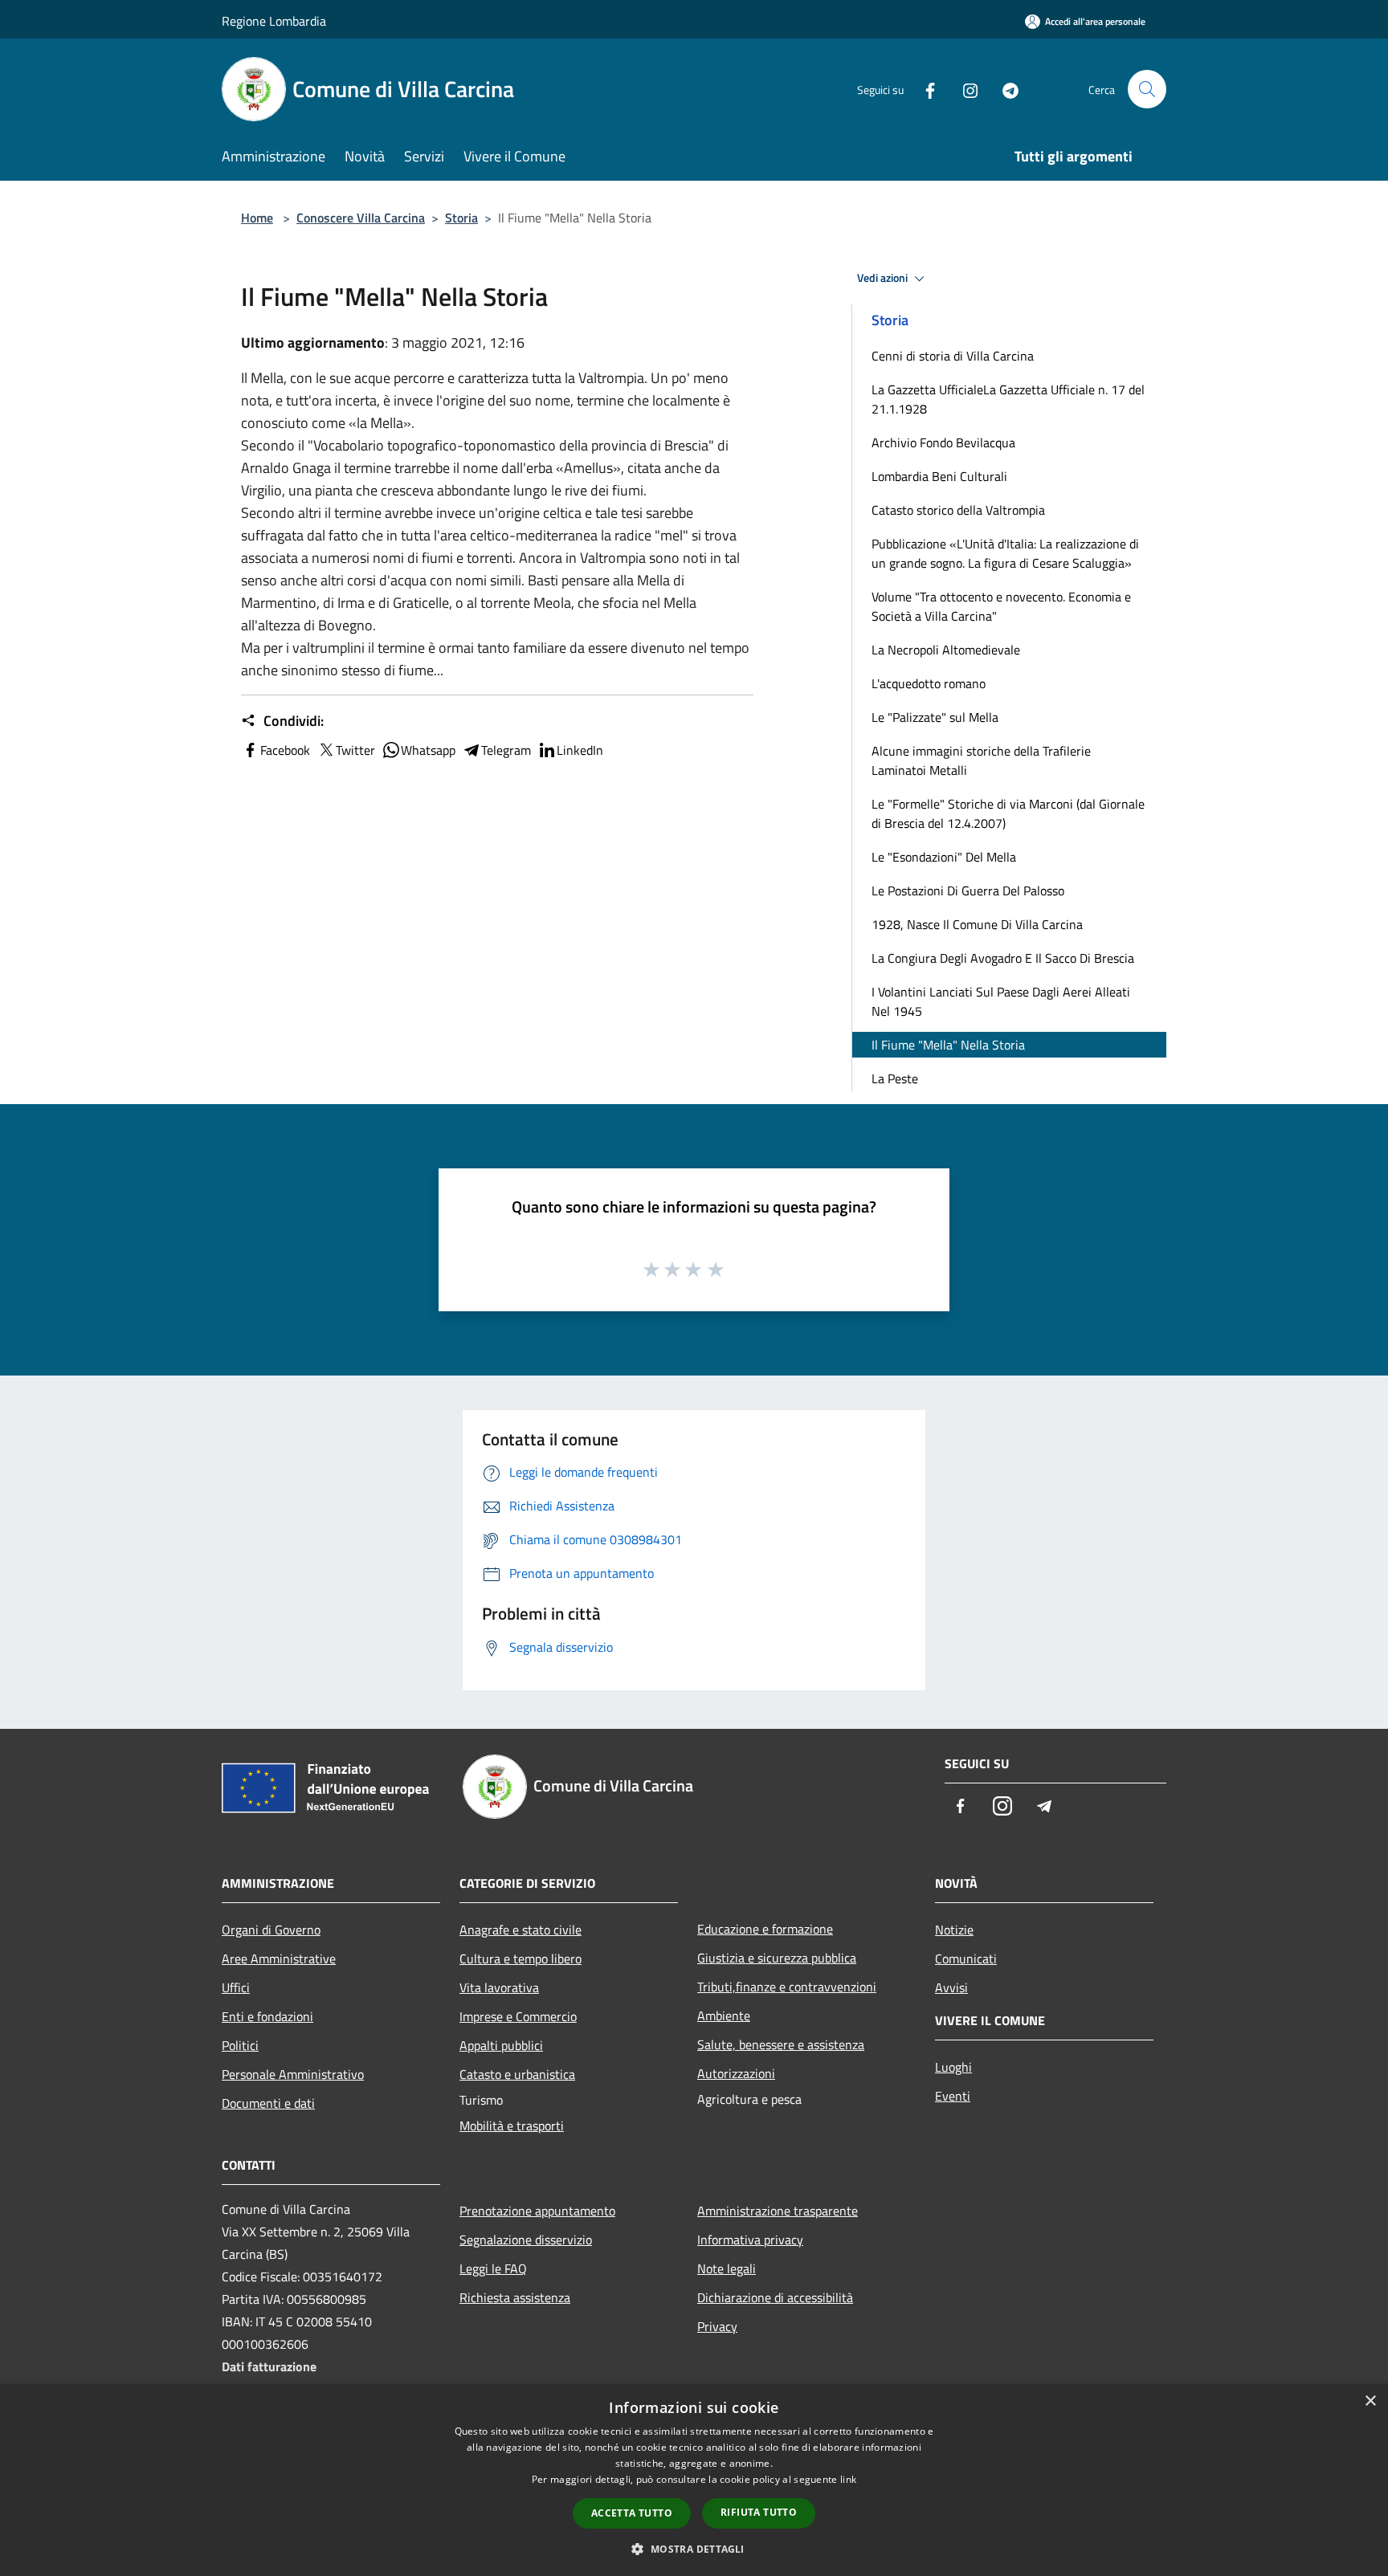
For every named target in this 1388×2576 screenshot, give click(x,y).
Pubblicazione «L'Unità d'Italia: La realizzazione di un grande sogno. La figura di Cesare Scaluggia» (1005, 553)
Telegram (506, 750)
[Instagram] (964, 89)
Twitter (355, 750)
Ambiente (724, 2016)
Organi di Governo (271, 1930)
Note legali (727, 2268)
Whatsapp (428, 750)
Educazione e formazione (765, 1929)
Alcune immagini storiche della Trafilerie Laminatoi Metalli (981, 760)
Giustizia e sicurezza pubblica (777, 1958)
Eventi (953, 2096)
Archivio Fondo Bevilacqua (943, 442)
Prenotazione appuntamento (537, 2211)
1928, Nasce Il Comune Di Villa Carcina (977, 924)
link (848, 2479)
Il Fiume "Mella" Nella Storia (948, 1045)
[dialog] (694, 2480)
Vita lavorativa (499, 1987)
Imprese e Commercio (518, 2016)
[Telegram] (1004, 89)
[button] (694, 2549)
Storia (461, 218)
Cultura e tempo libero (520, 1958)
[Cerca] (1147, 89)
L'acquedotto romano (929, 683)
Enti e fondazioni (267, 2016)
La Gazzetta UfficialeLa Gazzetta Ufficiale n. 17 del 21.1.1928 (1008, 399)
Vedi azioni (884, 278)
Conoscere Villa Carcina (361, 218)
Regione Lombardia (274, 21)
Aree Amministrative (279, 1958)
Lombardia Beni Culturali (939, 476)
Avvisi (951, 1987)
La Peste (895, 1078)
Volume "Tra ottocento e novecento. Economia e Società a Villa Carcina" (1001, 606)
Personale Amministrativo (293, 2074)
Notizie (954, 1930)
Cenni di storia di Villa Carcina (953, 356)
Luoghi (953, 2067)
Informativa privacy (750, 2240)
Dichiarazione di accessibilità (775, 2297)
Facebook (285, 750)
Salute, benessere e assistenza (781, 2044)
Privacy (717, 2326)
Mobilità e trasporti (512, 2126)
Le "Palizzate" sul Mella (935, 717)
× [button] (1370, 2401)
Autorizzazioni (736, 2073)
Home (257, 218)
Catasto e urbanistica (517, 2074)
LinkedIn (580, 750)
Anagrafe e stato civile (520, 1930)
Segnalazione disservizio (526, 2240)
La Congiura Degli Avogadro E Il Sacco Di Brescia (1003, 958)
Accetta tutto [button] (632, 2513)
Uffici (236, 1987)
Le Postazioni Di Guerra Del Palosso (968, 891)
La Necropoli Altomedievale (946, 650)
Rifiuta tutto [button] (759, 2512)
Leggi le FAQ (493, 2268)
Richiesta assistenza (515, 2297)
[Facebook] (924, 89)
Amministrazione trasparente (778, 2211)
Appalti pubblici (501, 2045)
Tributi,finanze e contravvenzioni (787, 1987)
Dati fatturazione (269, 2366)
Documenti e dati (268, 2103)
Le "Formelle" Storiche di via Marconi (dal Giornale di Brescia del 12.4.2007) (1008, 813)
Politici (240, 2045)
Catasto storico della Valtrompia (958, 510)
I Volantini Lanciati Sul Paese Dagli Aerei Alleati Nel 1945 (1001, 1001)
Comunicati (966, 1958)
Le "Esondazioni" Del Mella (944, 857)
